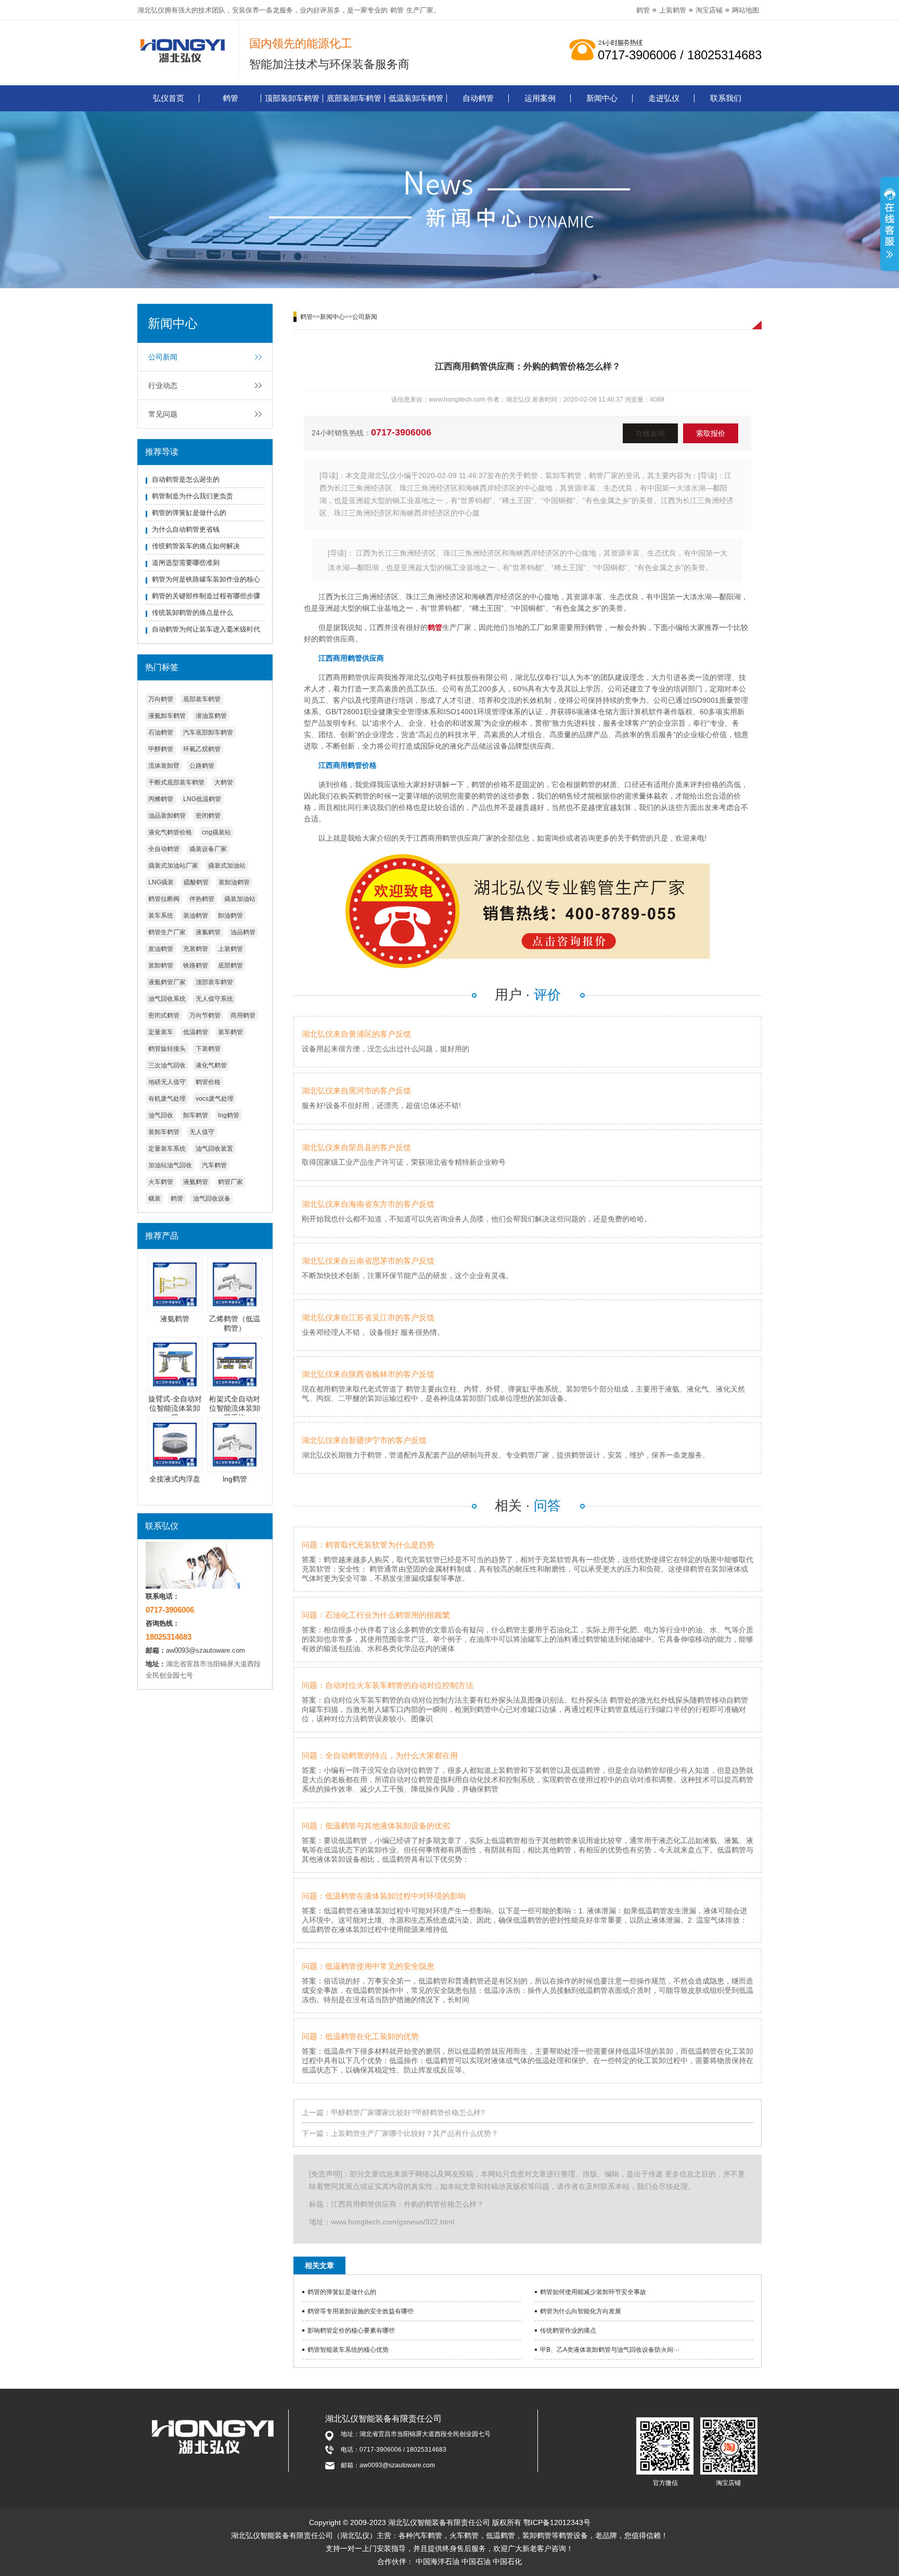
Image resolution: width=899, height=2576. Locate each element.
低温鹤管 (196, 1032)
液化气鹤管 (211, 1065)
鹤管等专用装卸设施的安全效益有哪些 (361, 2311)
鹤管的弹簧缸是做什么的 (189, 513)
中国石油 (476, 2561)
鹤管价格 (208, 1082)
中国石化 (507, 2561)
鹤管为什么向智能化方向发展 (581, 2311)
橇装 (155, 1199)
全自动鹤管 (164, 849)
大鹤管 (224, 782)
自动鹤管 (478, 98)
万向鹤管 (161, 699)
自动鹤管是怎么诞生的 (186, 479)
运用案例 (540, 98)
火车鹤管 (161, 1182)
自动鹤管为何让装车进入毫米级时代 (206, 629)
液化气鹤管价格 (170, 832)
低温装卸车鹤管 (416, 98)
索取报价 (711, 433)
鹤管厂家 (230, 1182)
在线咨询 (650, 433)
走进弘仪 (664, 98)
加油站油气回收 (170, 1165)
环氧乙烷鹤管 (202, 749)
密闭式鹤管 (164, 1015)
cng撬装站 (216, 832)
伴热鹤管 (202, 899)
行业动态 (163, 385)
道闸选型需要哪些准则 (186, 563)
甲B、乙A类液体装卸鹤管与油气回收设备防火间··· (610, 2350)
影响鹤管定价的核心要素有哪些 (351, 2330)
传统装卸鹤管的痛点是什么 (192, 613)
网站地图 (746, 10)
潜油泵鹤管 (211, 716)
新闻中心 (602, 98)
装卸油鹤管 (234, 882)
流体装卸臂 (164, 766)
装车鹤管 (230, 1032)
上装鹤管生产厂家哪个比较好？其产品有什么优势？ (415, 2133)
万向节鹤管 (205, 1015)
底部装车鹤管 (202, 699)
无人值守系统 (214, 999)
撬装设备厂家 (208, 849)
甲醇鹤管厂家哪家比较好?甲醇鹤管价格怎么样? (408, 2113)
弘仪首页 (169, 98)
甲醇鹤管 (161, 749)
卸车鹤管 (196, 1115)
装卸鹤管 (161, 965)
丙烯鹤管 (161, 799)
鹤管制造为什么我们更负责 (192, 496)
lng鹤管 (229, 1115)
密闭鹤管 (208, 816)
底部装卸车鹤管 (354, 98)
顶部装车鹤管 (214, 982)
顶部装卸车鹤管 (292, 98)
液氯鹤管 (208, 932)
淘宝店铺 (709, 10)
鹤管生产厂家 (167, 932)
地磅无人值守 (167, 1082)
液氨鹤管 (196, 1182)
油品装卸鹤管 (167, 816)
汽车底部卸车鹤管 (208, 732)
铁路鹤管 (196, 965)
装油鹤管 (196, 916)
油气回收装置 (214, 1149)
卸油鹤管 (230, 916)
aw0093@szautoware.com (206, 1650)
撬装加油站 (240, 899)
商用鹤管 (243, 1015)
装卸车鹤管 (164, 1132)
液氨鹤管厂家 (167, 982)
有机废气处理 (167, 1099)
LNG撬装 (161, 882)
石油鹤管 (161, 732)
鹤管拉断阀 (164, 899)
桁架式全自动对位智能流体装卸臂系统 (235, 1408)
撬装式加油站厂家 (173, 866)
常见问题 (163, 414)
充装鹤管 (196, 949)
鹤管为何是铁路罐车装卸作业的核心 (206, 579)
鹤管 (397, 10)
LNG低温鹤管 (202, 799)
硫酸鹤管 (196, 882)
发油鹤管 (161, 949)
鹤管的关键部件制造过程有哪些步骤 (206, 596)
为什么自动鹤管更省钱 (186, 529)
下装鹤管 (208, 1049)
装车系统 (161, 916)
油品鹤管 (243, 932)
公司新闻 (163, 357)
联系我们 (726, 98)
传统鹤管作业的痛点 (568, 2330)
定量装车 (161, 1032)
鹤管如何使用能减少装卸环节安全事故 (593, 2292)
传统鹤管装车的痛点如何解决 (196, 546)
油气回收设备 (212, 1199)
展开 (890, 225)
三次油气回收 (167, 1065)
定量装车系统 (167, 1149)
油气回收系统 (167, 999)
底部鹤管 (230, 965)
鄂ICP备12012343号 (557, 2522)
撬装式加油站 (227, 866)
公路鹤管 (202, 766)
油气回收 (161, 1115)
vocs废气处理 (215, 1099)
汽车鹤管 (214, 1165)
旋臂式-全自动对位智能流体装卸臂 (175, 1408)
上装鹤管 (673, 10)
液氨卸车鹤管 (167, 716)
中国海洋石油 (438, 2561)
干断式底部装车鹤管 (176, 782)
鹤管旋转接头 (167, 1049)
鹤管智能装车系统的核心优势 (348, 2350)
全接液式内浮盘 (175, 1479)
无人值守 (202, 1132)
